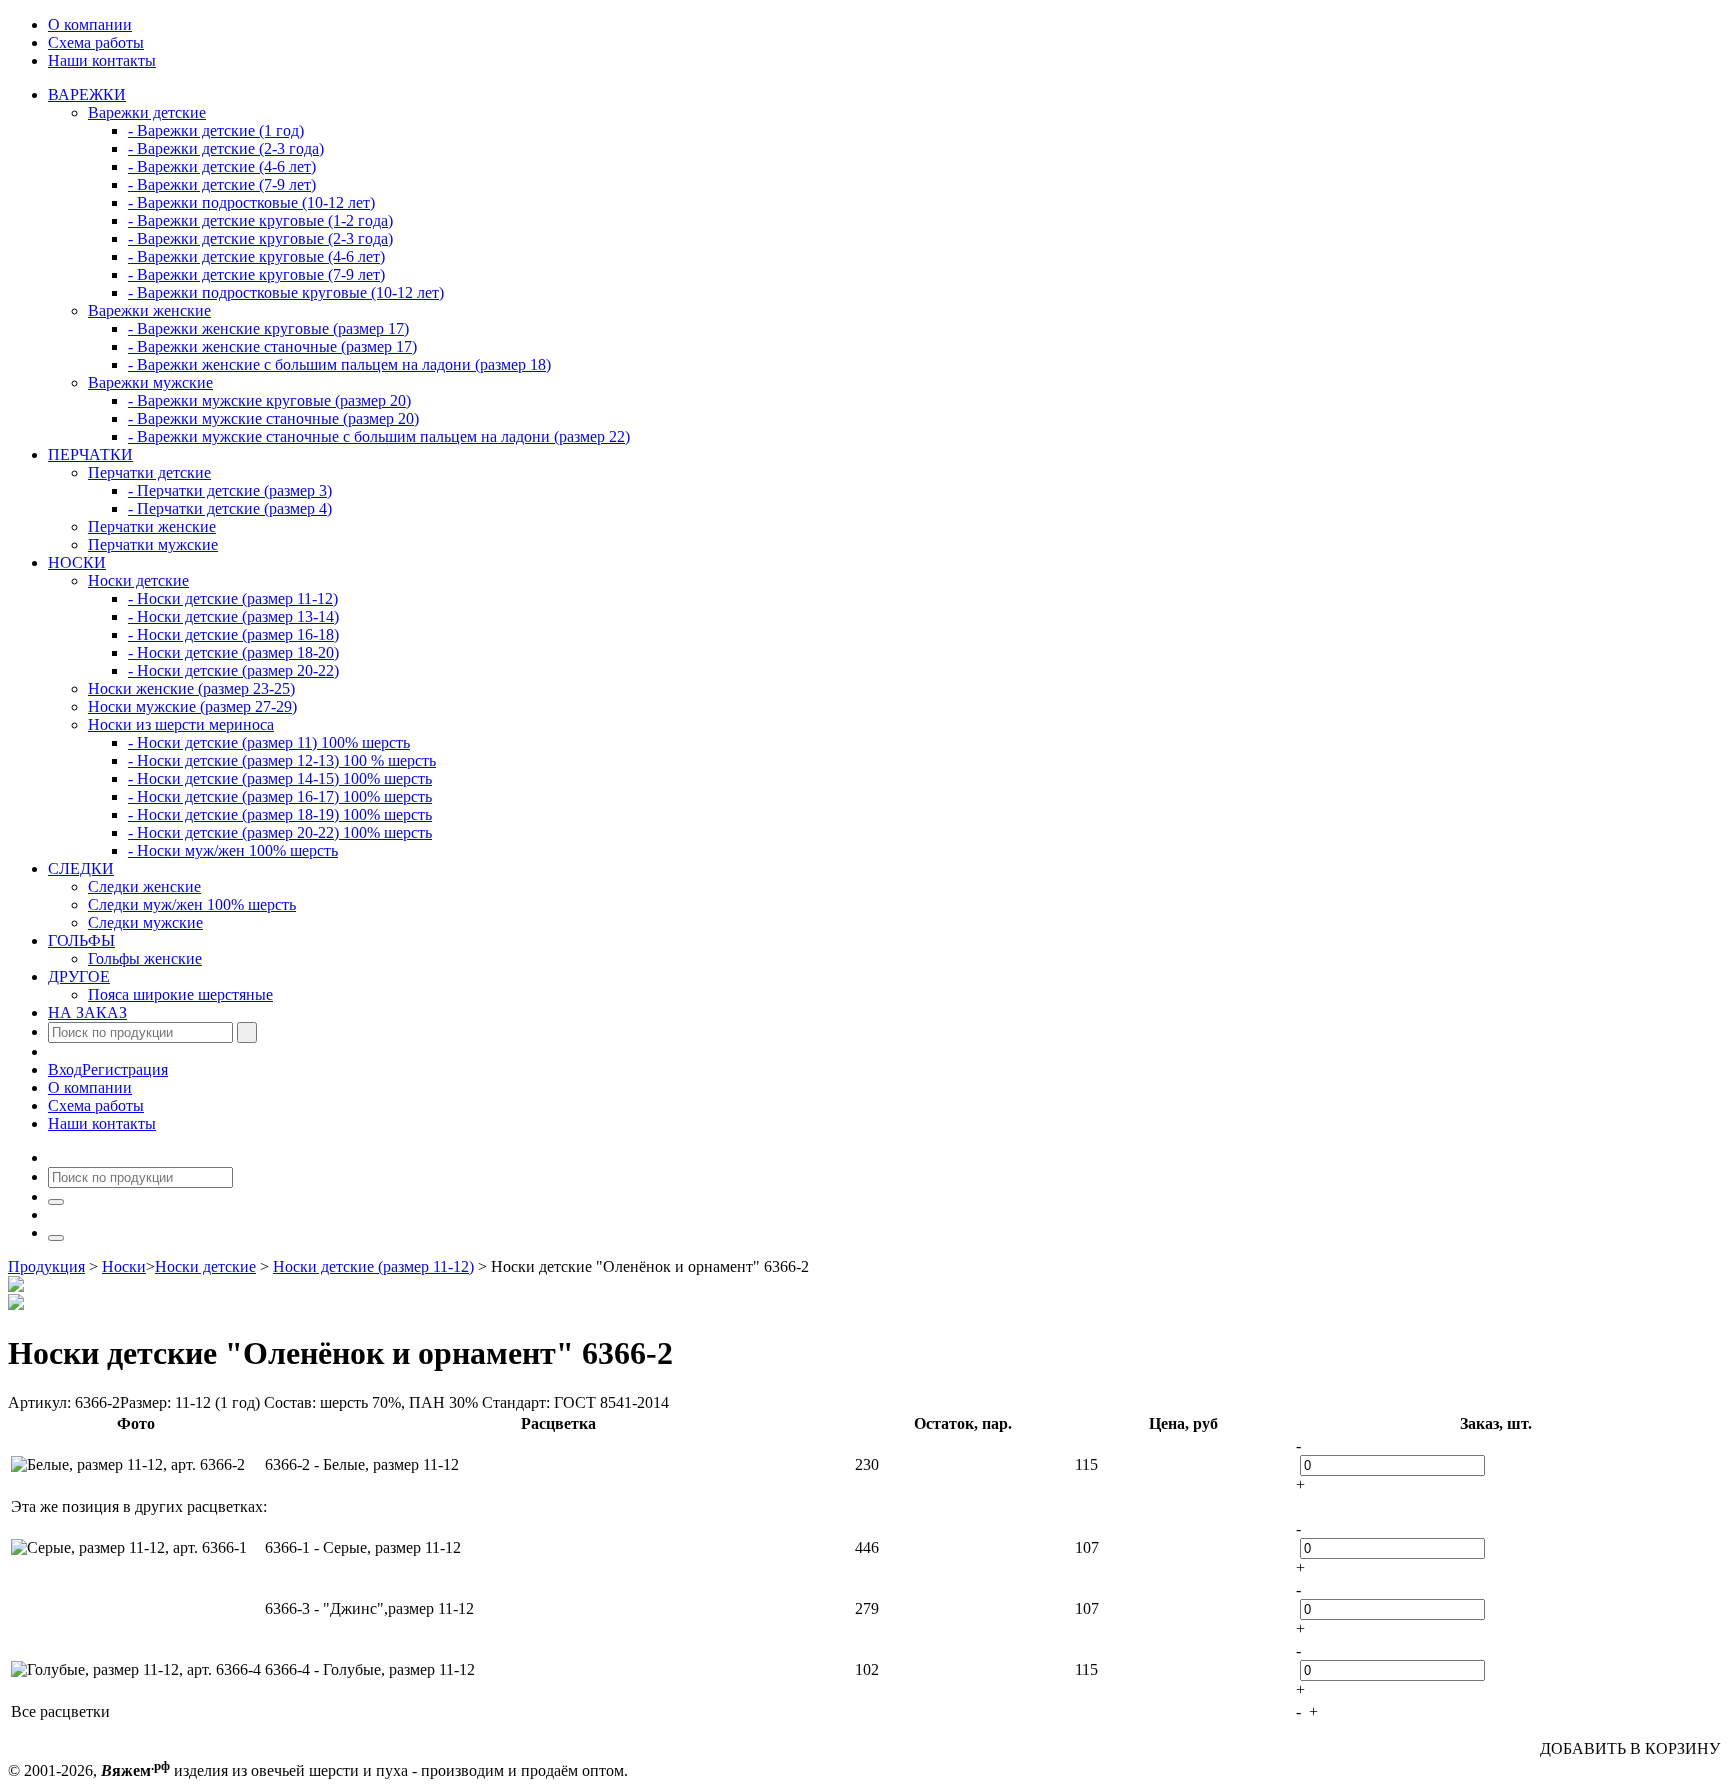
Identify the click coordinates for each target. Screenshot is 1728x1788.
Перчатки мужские (153, 544)
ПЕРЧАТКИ (90, 454)
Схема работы (96, 42)
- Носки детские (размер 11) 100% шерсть (269, 742)
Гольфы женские (145, 958)
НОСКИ (77, 562)
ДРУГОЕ (79, 976)
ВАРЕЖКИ (87, 94)
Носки (124, 1266)
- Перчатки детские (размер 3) (230, 490)
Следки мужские (145, 922)
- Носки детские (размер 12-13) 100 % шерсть (282, 760)
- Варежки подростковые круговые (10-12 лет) (286, 292)
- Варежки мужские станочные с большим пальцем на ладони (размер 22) (379, 436)
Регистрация (125, 1069)
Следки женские (144, 886)
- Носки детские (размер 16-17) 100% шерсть (280, 796)
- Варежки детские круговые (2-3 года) (260, 238)
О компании (90, 24)
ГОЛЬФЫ (81, 940)
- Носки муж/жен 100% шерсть (233, 850)
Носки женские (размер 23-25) (191, 688)
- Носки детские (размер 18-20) (233, 652)
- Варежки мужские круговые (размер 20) (269, 400)
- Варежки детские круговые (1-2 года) (260, 220)
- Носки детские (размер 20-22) (233, 670)
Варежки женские (149, 310)
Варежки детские (147, 112)
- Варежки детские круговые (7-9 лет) (256, 274)
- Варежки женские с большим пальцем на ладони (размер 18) (339, 364)
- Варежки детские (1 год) (216, 130)
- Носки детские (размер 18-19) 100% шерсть (280, 814)
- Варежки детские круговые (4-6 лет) (256, 256)
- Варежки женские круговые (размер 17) (268, 328)
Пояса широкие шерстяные (180, 994)
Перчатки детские (149, 472)
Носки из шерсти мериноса (181, 724)
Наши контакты (102, 60)
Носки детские (138, 580)
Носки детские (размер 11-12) (373, 1266)
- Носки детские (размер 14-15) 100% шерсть (280, 778)
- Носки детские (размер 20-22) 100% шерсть (280, 832)
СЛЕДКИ (81, 868)
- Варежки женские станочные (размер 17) (272, 346)
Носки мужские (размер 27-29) (192, 706)
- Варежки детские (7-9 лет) (222, 184)
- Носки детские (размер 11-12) (233, 598)
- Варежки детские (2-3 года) (226, 148)
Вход (65, 1069)
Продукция (46, 1266)
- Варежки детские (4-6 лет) (222, 166)
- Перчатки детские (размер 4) (230, 508)
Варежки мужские (150, 382)
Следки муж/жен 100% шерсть (192, 904)
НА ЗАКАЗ (87, 1012)
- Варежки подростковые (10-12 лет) (251, 202)
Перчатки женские (152, 526)
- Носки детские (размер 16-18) (233, 634)
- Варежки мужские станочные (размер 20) (273, 418)
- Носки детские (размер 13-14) (233, 616)
